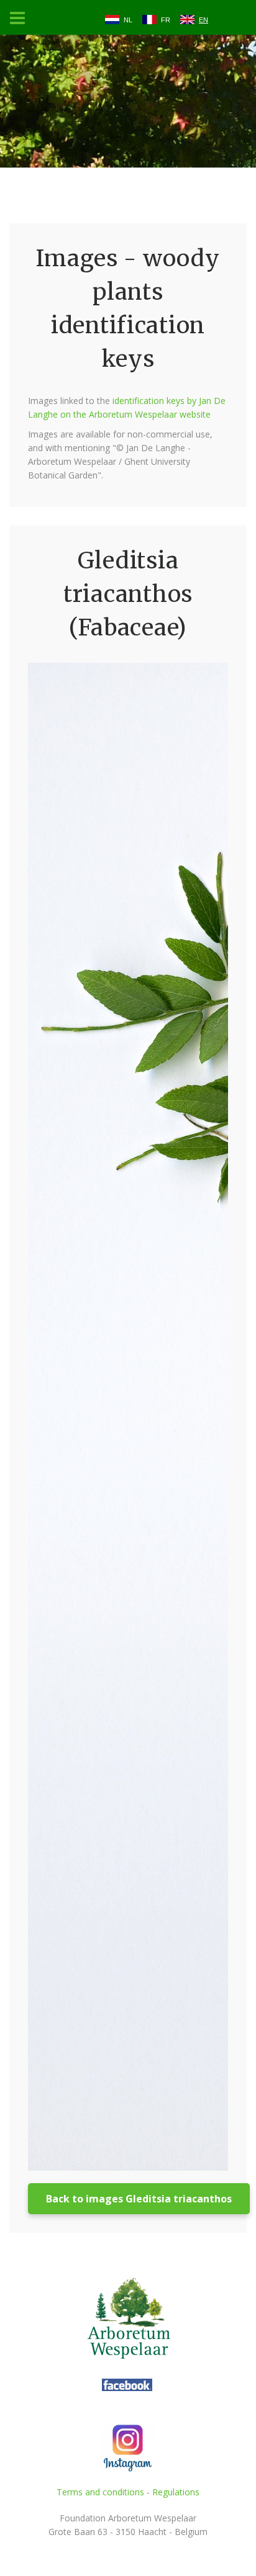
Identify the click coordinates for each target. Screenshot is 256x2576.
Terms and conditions (100, 2492)
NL (128, 20)
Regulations (176, 2492)
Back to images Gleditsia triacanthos (139, 2199)
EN (203, 20)
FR (166, 20)
